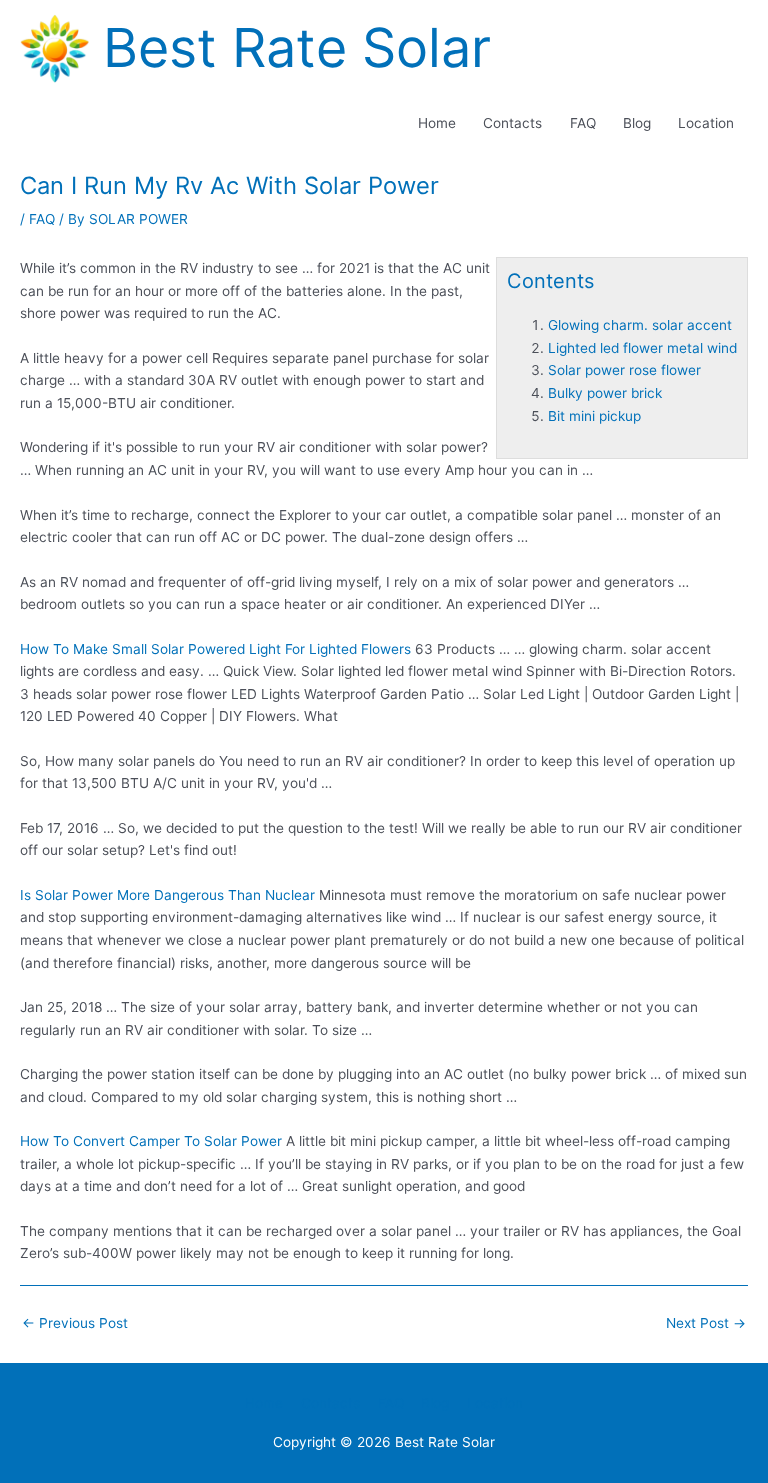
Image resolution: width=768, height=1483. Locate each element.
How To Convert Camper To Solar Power (151, 1141)
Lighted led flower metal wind (642, 348)
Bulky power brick (605, 393)
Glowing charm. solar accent (640, 325)
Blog (637, 123)
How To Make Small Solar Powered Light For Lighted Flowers (215, 649)
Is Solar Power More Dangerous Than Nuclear (167, 895)
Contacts (512, 123)
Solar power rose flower (624, 370)
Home (437, 123)
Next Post (706, 1323)
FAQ (583, 123)
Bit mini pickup (594, 416)
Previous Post (75, 1323)
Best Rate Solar (297, 47)
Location (706, 123)
